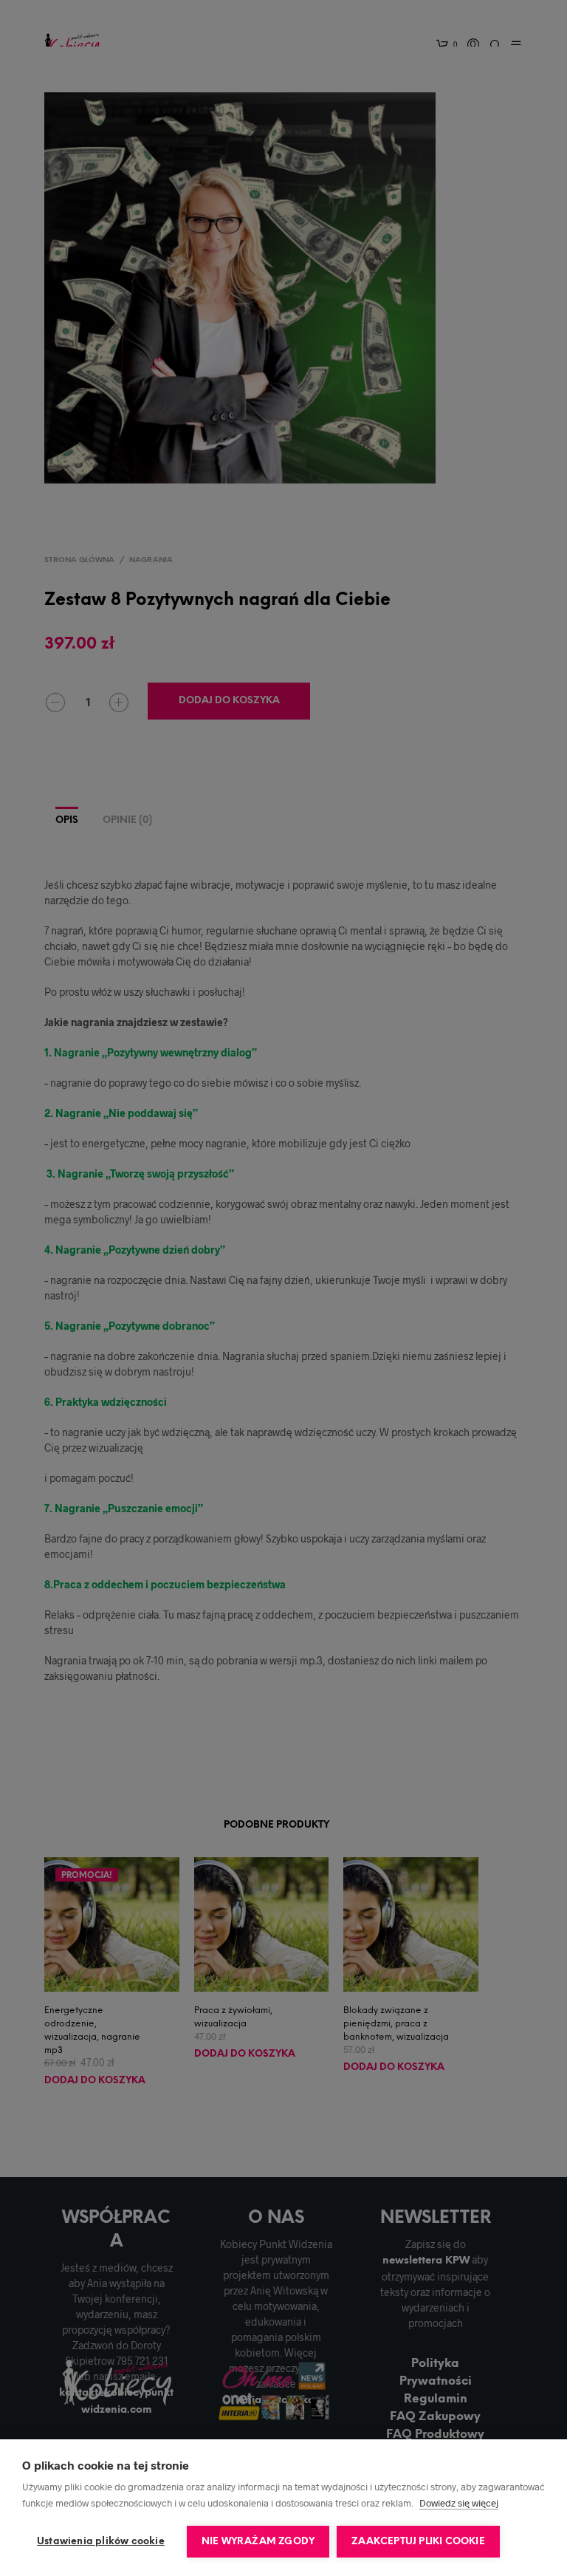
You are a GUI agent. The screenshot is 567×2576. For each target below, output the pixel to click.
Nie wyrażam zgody (258, 2542)
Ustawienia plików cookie (101, 2542)
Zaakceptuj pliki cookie (418, 2542)
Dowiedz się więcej (459, 2503)
